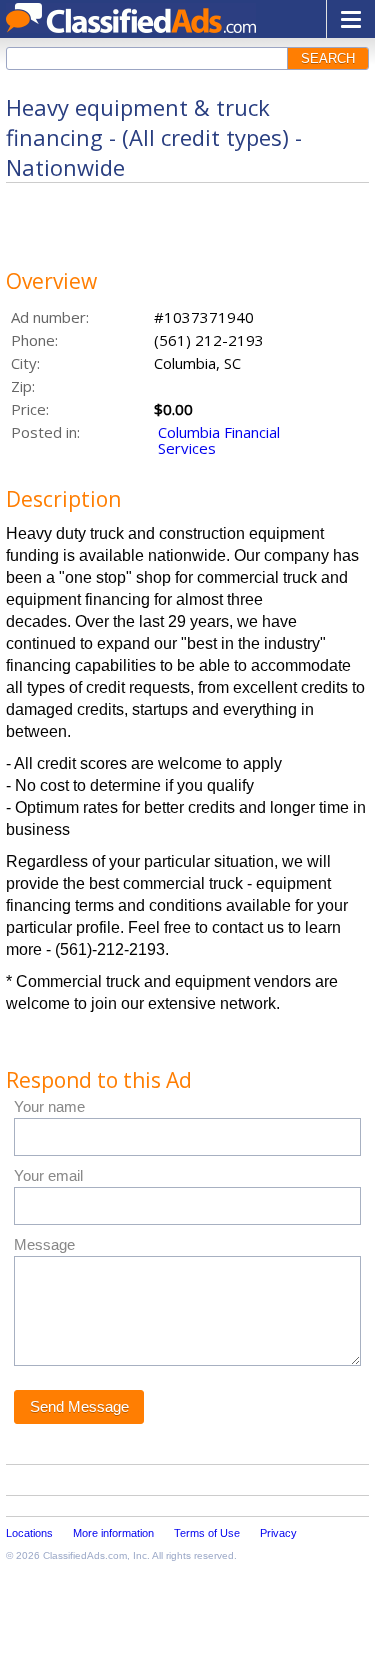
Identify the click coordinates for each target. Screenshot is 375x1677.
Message (44, 1244)
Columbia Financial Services (219, 440)
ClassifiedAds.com (85, 1555)
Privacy (278, 1533)
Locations (29, 1533)
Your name (49, 1106)
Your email (48, 1175)
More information (113, 1533)
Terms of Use (207, 1533)
